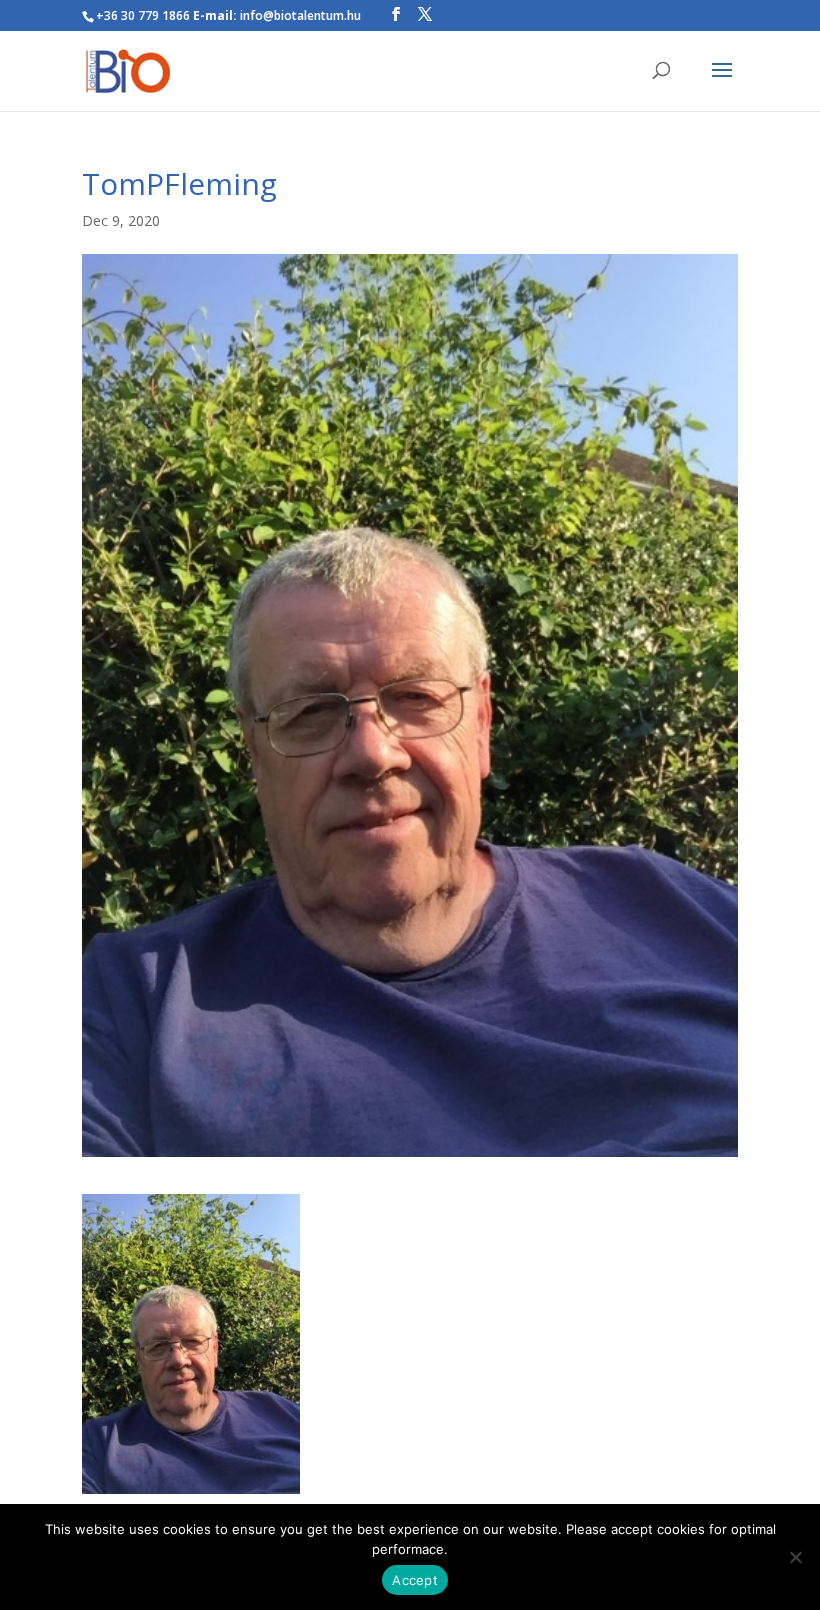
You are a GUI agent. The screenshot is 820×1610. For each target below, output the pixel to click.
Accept (415, 1580)
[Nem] (795, 1557)
